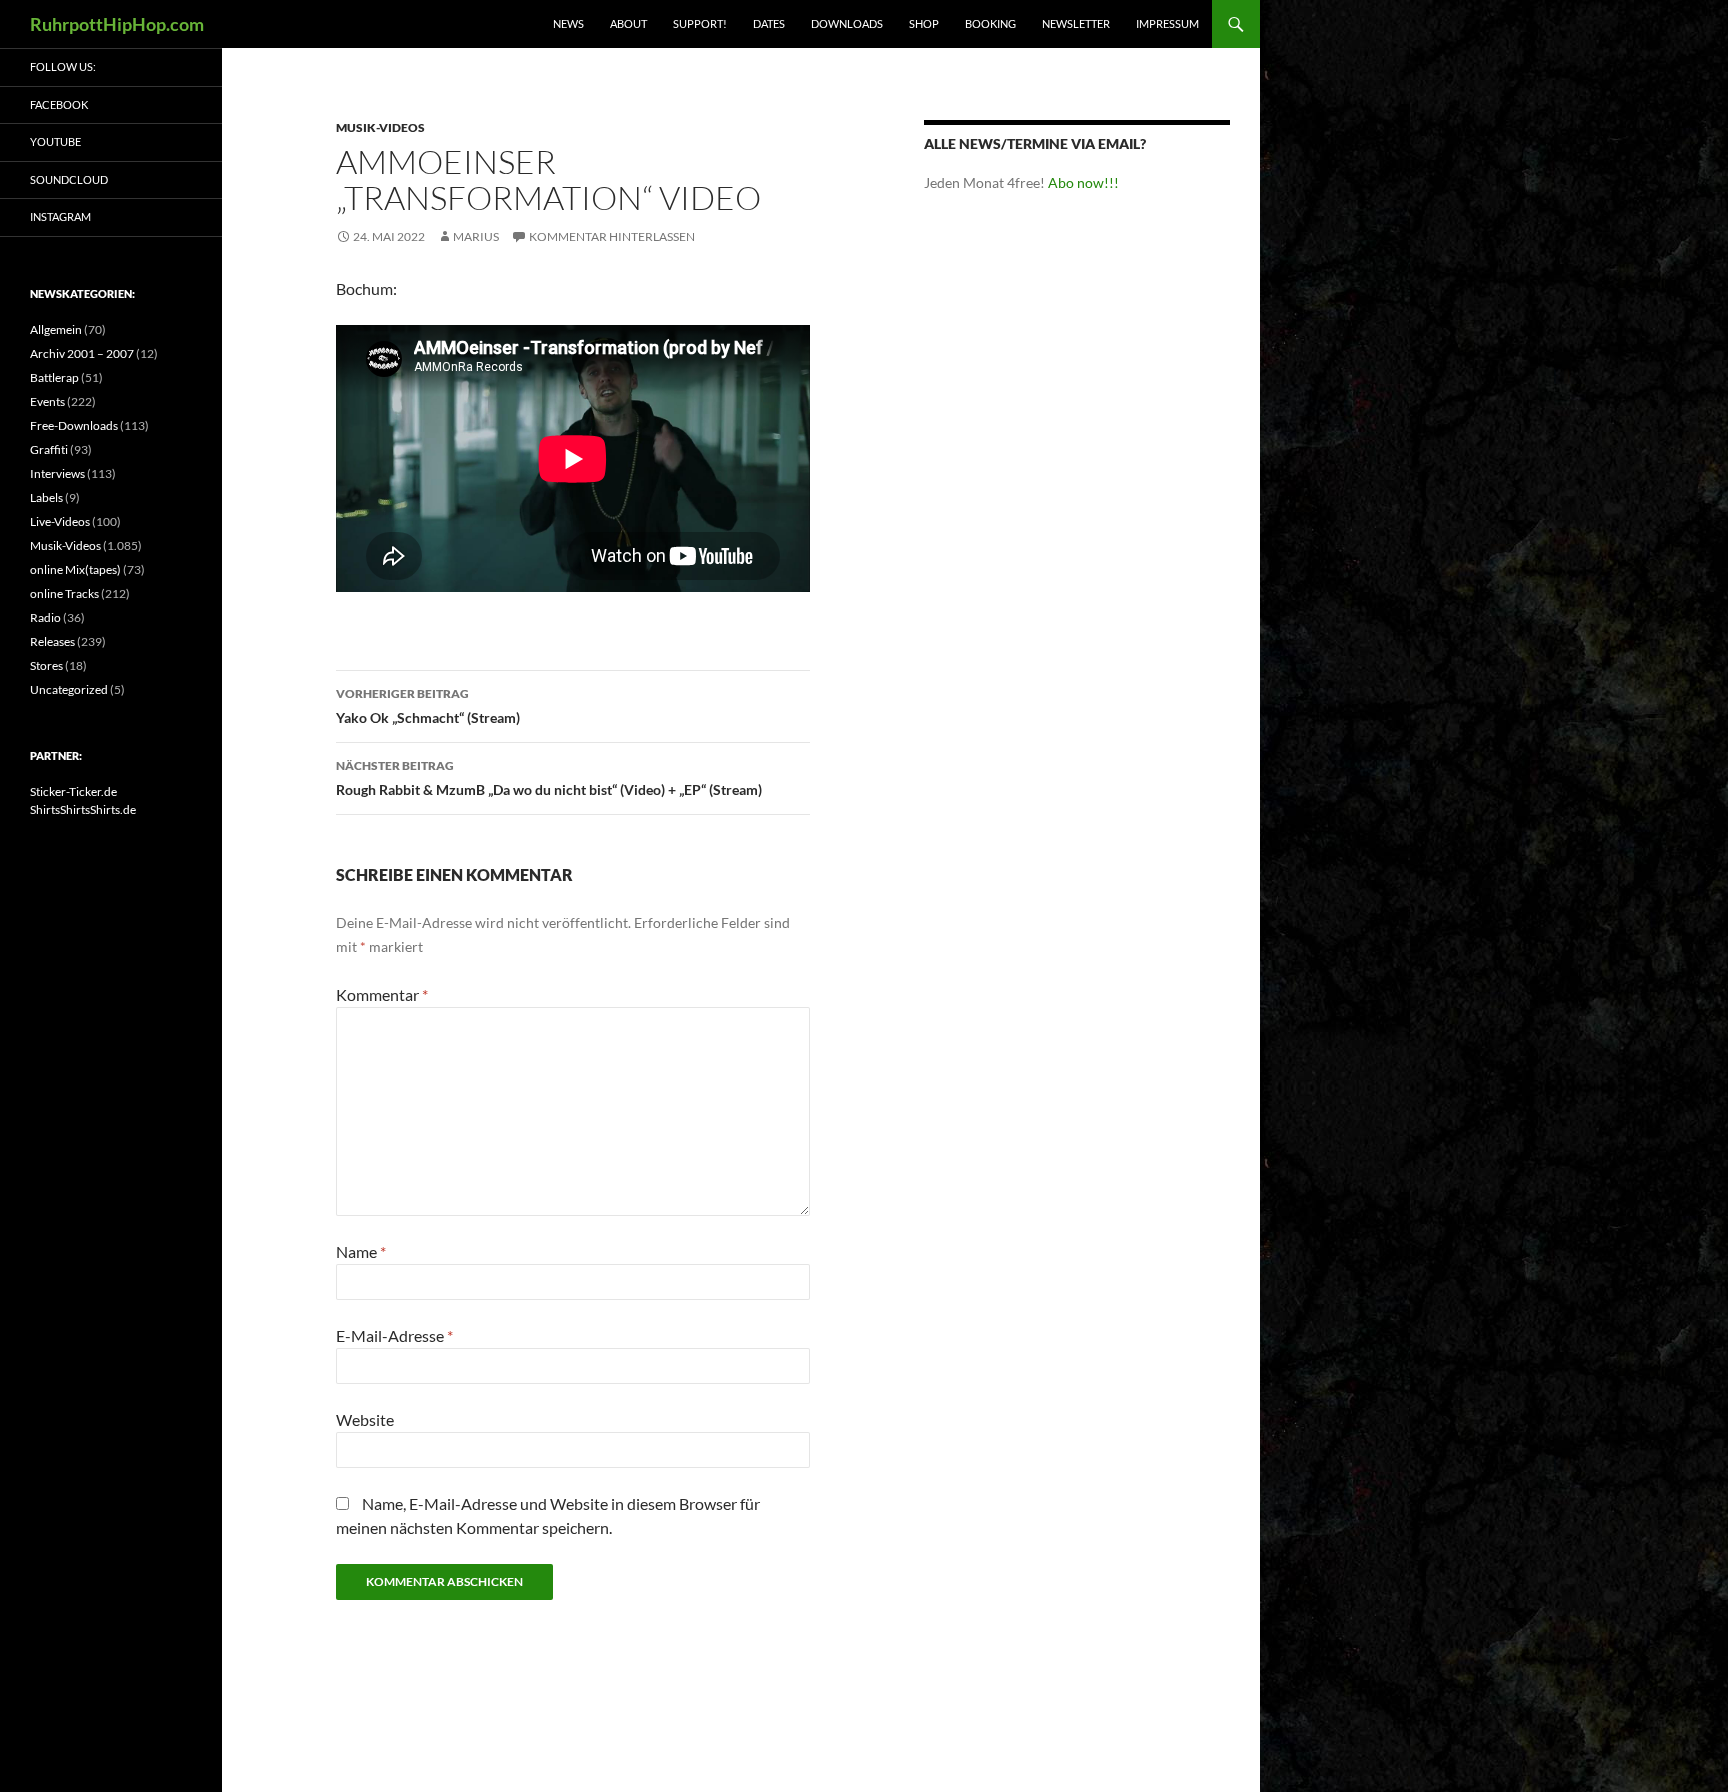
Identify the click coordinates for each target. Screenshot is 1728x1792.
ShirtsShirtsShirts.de (83, 809)
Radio (45, 617)
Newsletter (1076, 23)
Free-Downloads (74, 425)
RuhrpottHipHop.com (117, 24)
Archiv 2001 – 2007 (82, 353)
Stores (46, 665)
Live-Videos (60, 521)
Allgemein (56, 329)
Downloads (847, 23)
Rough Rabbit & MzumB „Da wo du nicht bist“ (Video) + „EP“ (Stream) (549, 778)
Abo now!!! (1083, 182)
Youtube (55, 141)
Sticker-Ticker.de (73, 791)
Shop (924, 23)
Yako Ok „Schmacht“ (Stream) (428, 706)
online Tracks (64, 593)
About (628, 23)
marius (476, 236)
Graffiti (49, 449)
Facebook (59, 104)
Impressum (1167, 23)
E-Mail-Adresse (394, 1335)
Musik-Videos (380, 127)
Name (361, 1251)
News (568, 23)
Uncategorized (69, 689)
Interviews (57, 473)
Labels (46, 497)
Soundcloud (69, 179)
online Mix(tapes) (75, 569)
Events (47, 401)
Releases (52, 641)
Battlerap (54, 377)
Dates (769, 23)
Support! (700, 23)
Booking (990, 23)
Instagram (60, 216)
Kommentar (382, 994)
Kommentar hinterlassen (612, 236)
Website (365, 1419)
